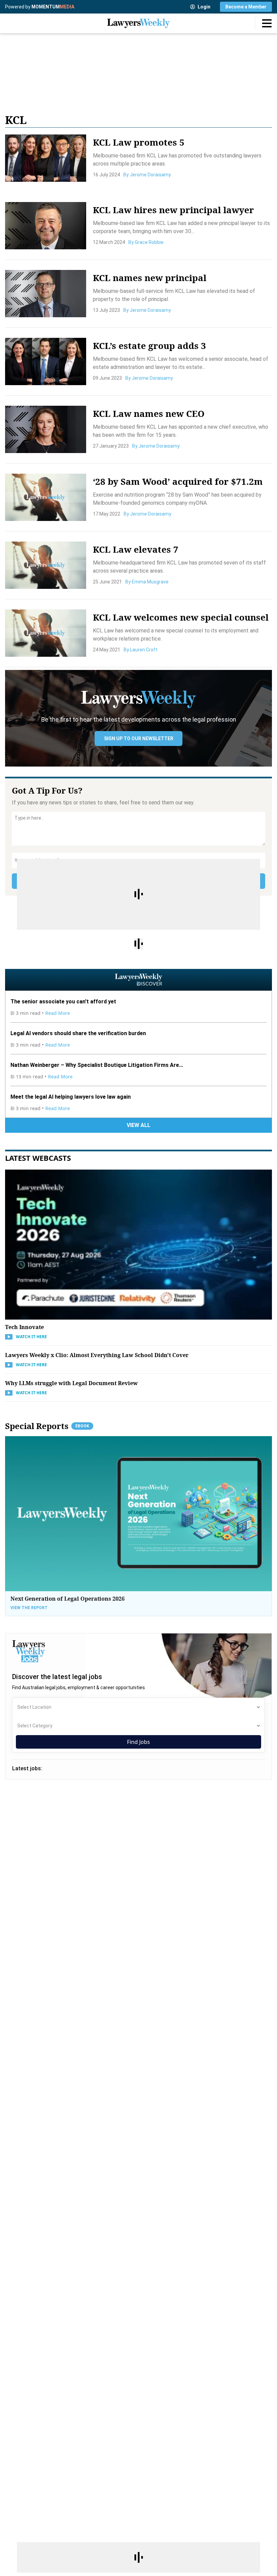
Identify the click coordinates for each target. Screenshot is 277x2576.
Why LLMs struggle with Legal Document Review (71, 1383)
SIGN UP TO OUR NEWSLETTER (139, 739)
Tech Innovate (24, 1327)
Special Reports (47, 1426)
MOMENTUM (53, 7)
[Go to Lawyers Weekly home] (138, 23)
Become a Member (246, 7)
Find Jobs (138, 1742)
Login (204, 7)
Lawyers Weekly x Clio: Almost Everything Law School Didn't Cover (97, 1355)
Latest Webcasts (38, 1158)
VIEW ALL (138, 1125)
